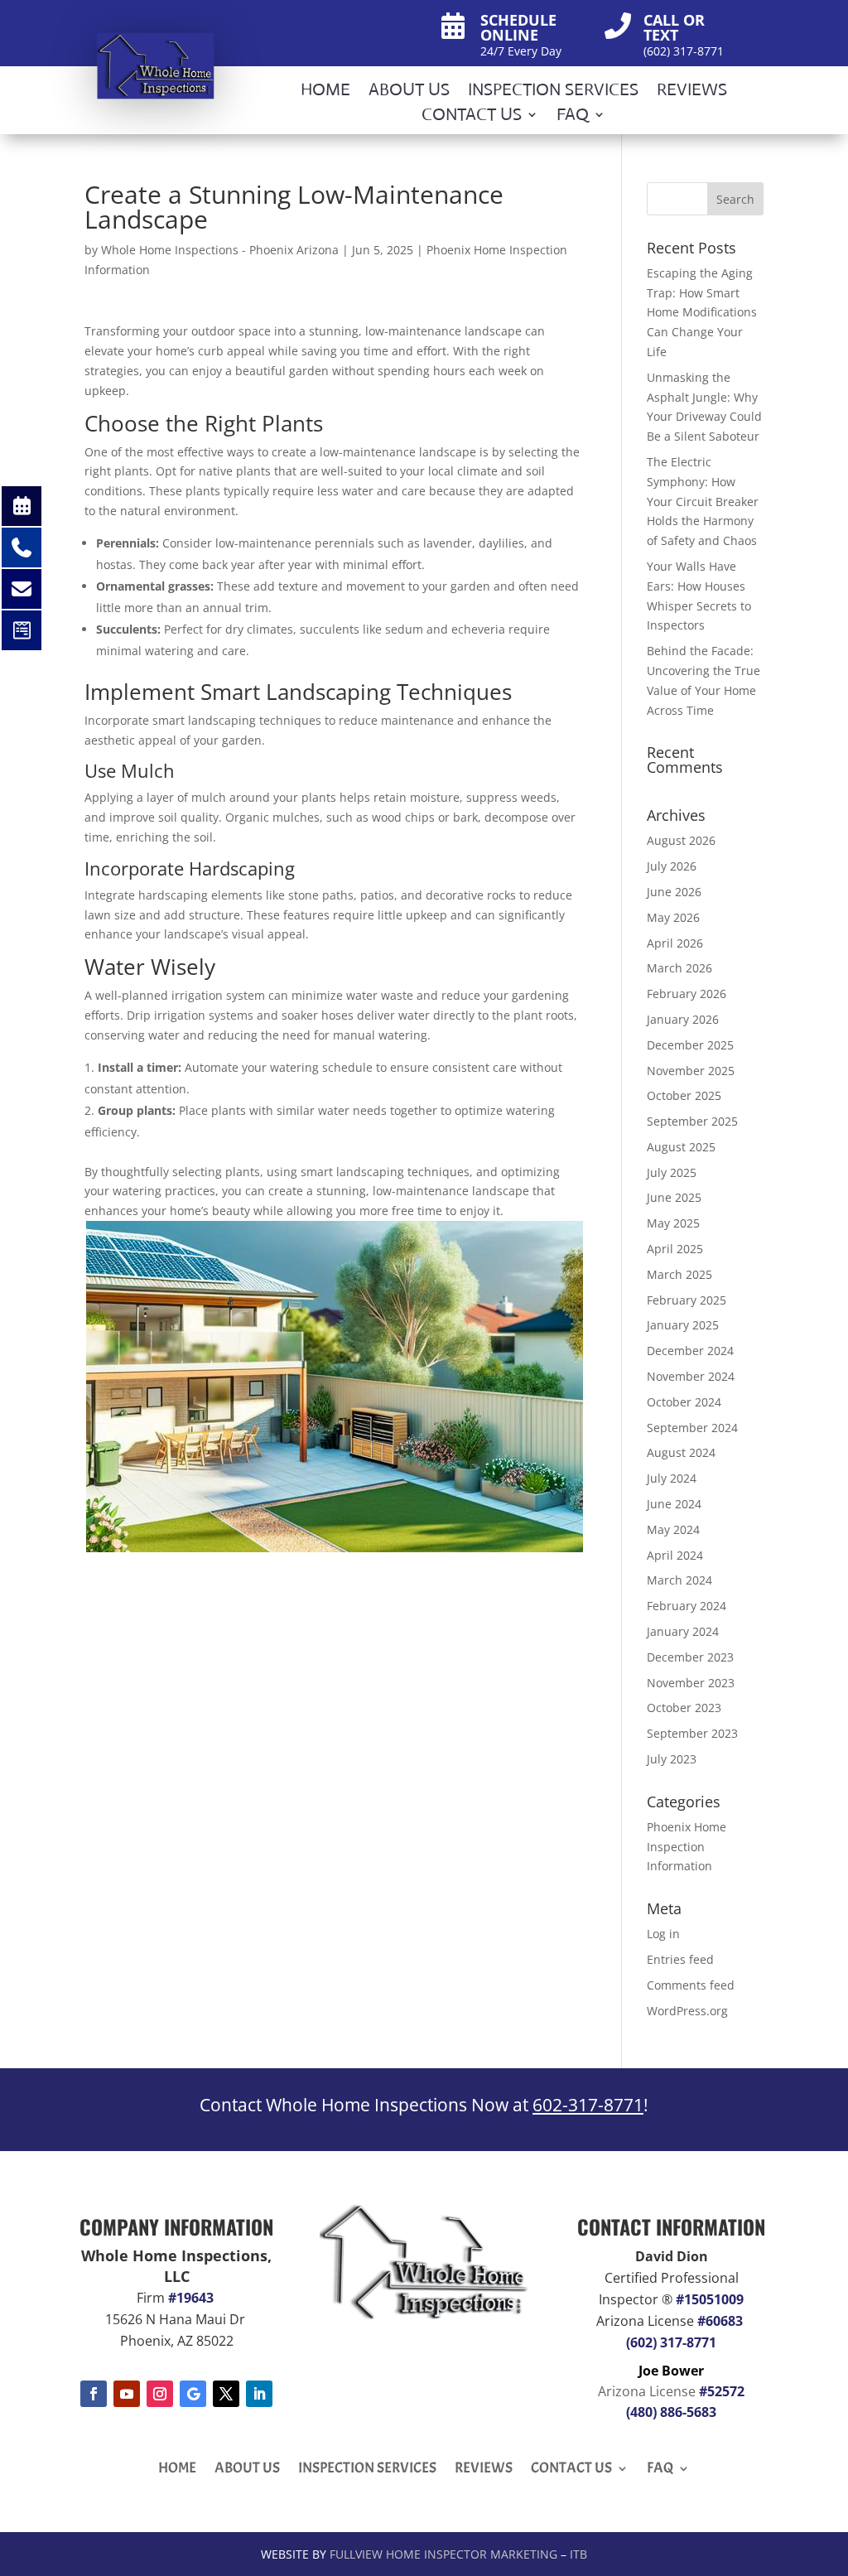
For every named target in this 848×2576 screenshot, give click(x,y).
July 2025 (672, 1172)
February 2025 (687, 1300)
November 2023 (691, 1683)
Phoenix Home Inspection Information (687, 1847)
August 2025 (681, 1147)
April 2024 (675, 1555)
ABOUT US (409, 92)
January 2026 (683, 1019)
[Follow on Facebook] (94, 2394)
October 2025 (684, 1095)
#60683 (720, 2321)
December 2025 (690, 1045)
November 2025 (691, 1071)
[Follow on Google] (193, 2394)
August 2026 (681, 840)
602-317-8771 (588, 2105)
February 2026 (687, 994)
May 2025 (673, 1223)
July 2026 (672, 866)
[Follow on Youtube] (127, 2394)
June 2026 (674, 892)
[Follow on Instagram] (160, 2394)
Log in (663, 1934)
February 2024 (687, 1606)
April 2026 (675, 943)
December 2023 (690, 1657)
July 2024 (672, 1478)
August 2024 (681, 1452)
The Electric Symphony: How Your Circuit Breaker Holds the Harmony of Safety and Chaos (703, 501)
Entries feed (680, 1959)
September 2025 (692, 1121)
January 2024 (683, 1631)
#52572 (722, 2391)
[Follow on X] (226, 2394)
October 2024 (684, 1402)
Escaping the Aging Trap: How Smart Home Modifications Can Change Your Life (702, 312)
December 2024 (690, 1351)
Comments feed (691, 1985)
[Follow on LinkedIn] (259, 2394)
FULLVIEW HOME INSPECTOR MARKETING (443, 2554)
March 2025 (679, 1274)
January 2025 (683, 1325)
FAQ (573, 117)
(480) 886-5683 (671, 2412)
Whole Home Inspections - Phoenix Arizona (220, 250)
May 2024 (673, 1529)
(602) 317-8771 (671, 2342)
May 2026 (673, 917)
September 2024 (692, 1428)
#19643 (193, 2298)
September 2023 (692, 1733)
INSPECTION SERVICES (553, 92)
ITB (578, 2554)
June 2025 (674, 1197)
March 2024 (679, 1580)
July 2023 (672, 1759)
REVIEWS (692, 92)
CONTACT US (472, 117)
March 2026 (679, 968)
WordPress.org (687, 2011)
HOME (325, 92)
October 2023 (684, 1708)
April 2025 (675, 1249)
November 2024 (691, 1376)
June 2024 (674, 1504)
